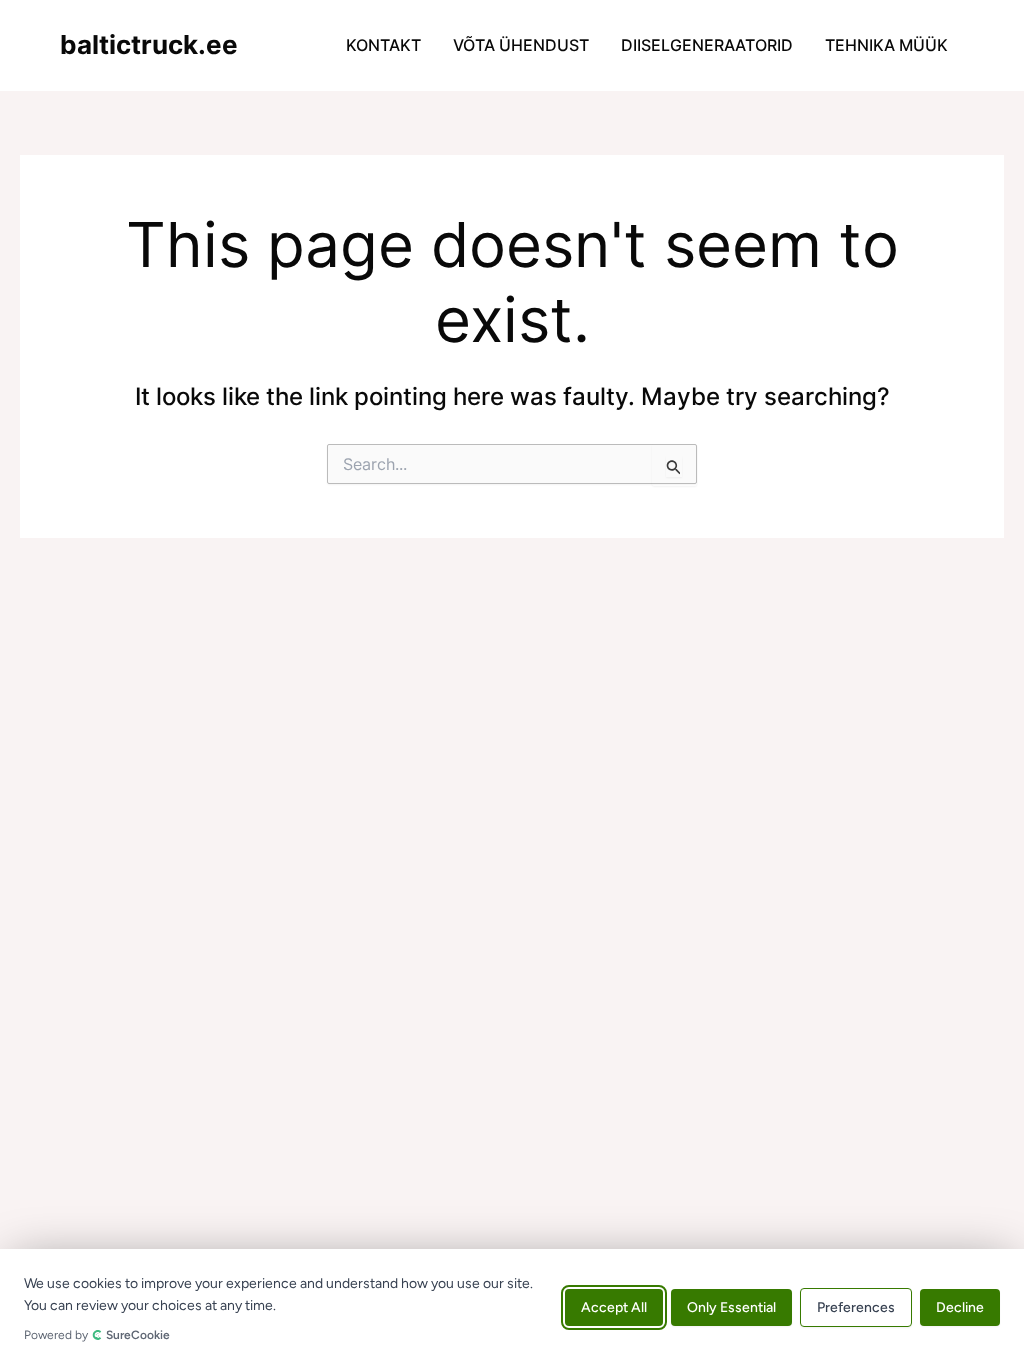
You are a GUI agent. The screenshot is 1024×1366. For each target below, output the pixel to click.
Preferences (856, 1307)
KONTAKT (383, 45)
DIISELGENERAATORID (707, 45)
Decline (960, 1307)
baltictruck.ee (149, 44)
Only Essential (731, 1307)
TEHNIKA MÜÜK (886, 45)
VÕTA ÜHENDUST (521, 45)
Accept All (614, 1307)
